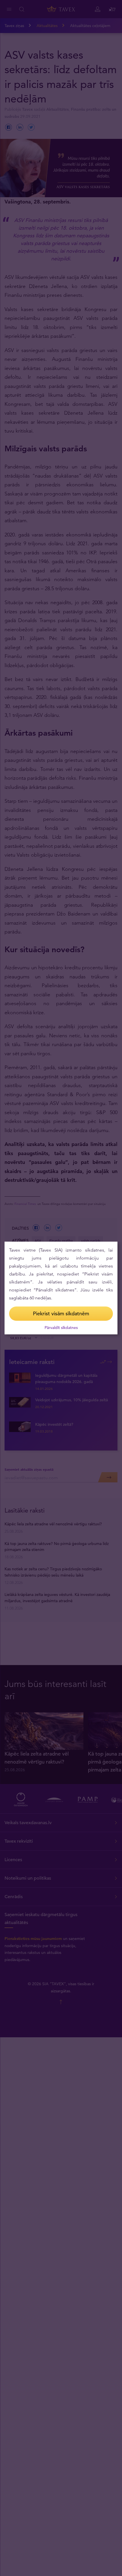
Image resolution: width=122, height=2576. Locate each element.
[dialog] (61, 1288)
